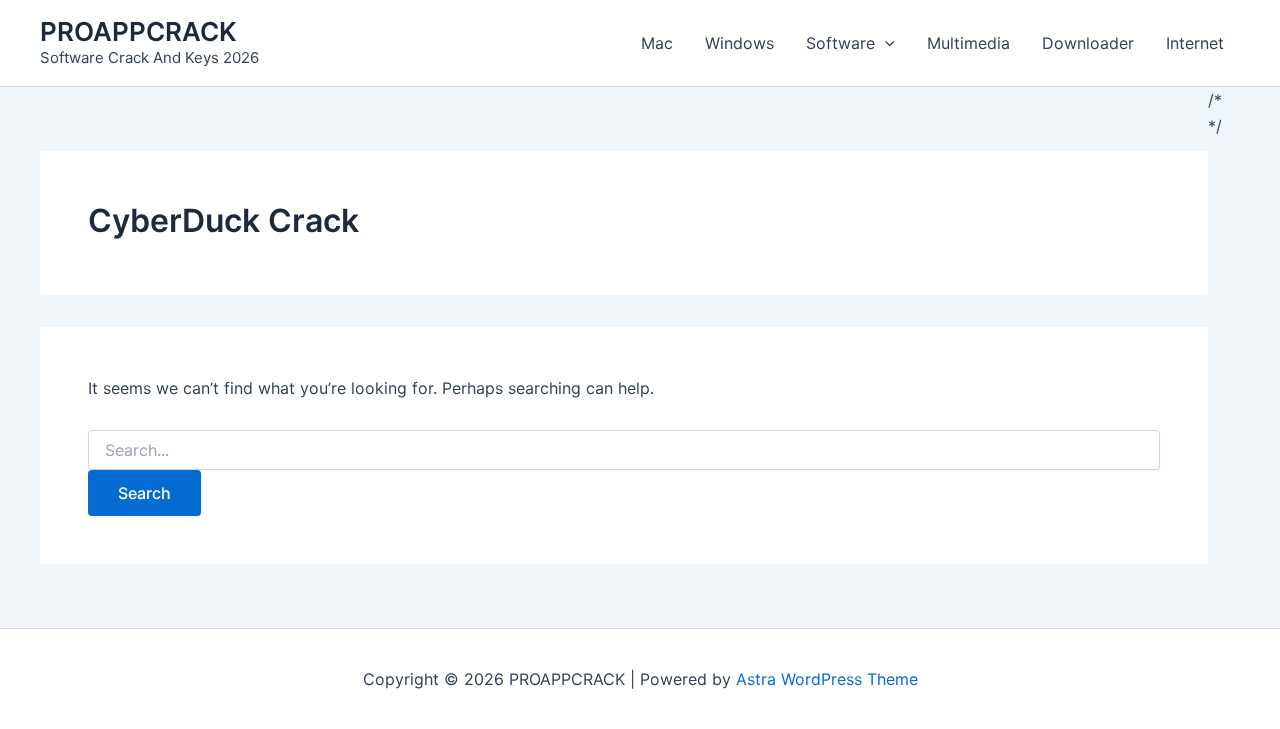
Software (840, 43)
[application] (885, 43)
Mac (657, 43)
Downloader (1088, 43)
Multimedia (968, 43)
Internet (1195, 43)
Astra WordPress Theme (827, 679)
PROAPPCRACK (138, 31)
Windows (739, 43)
